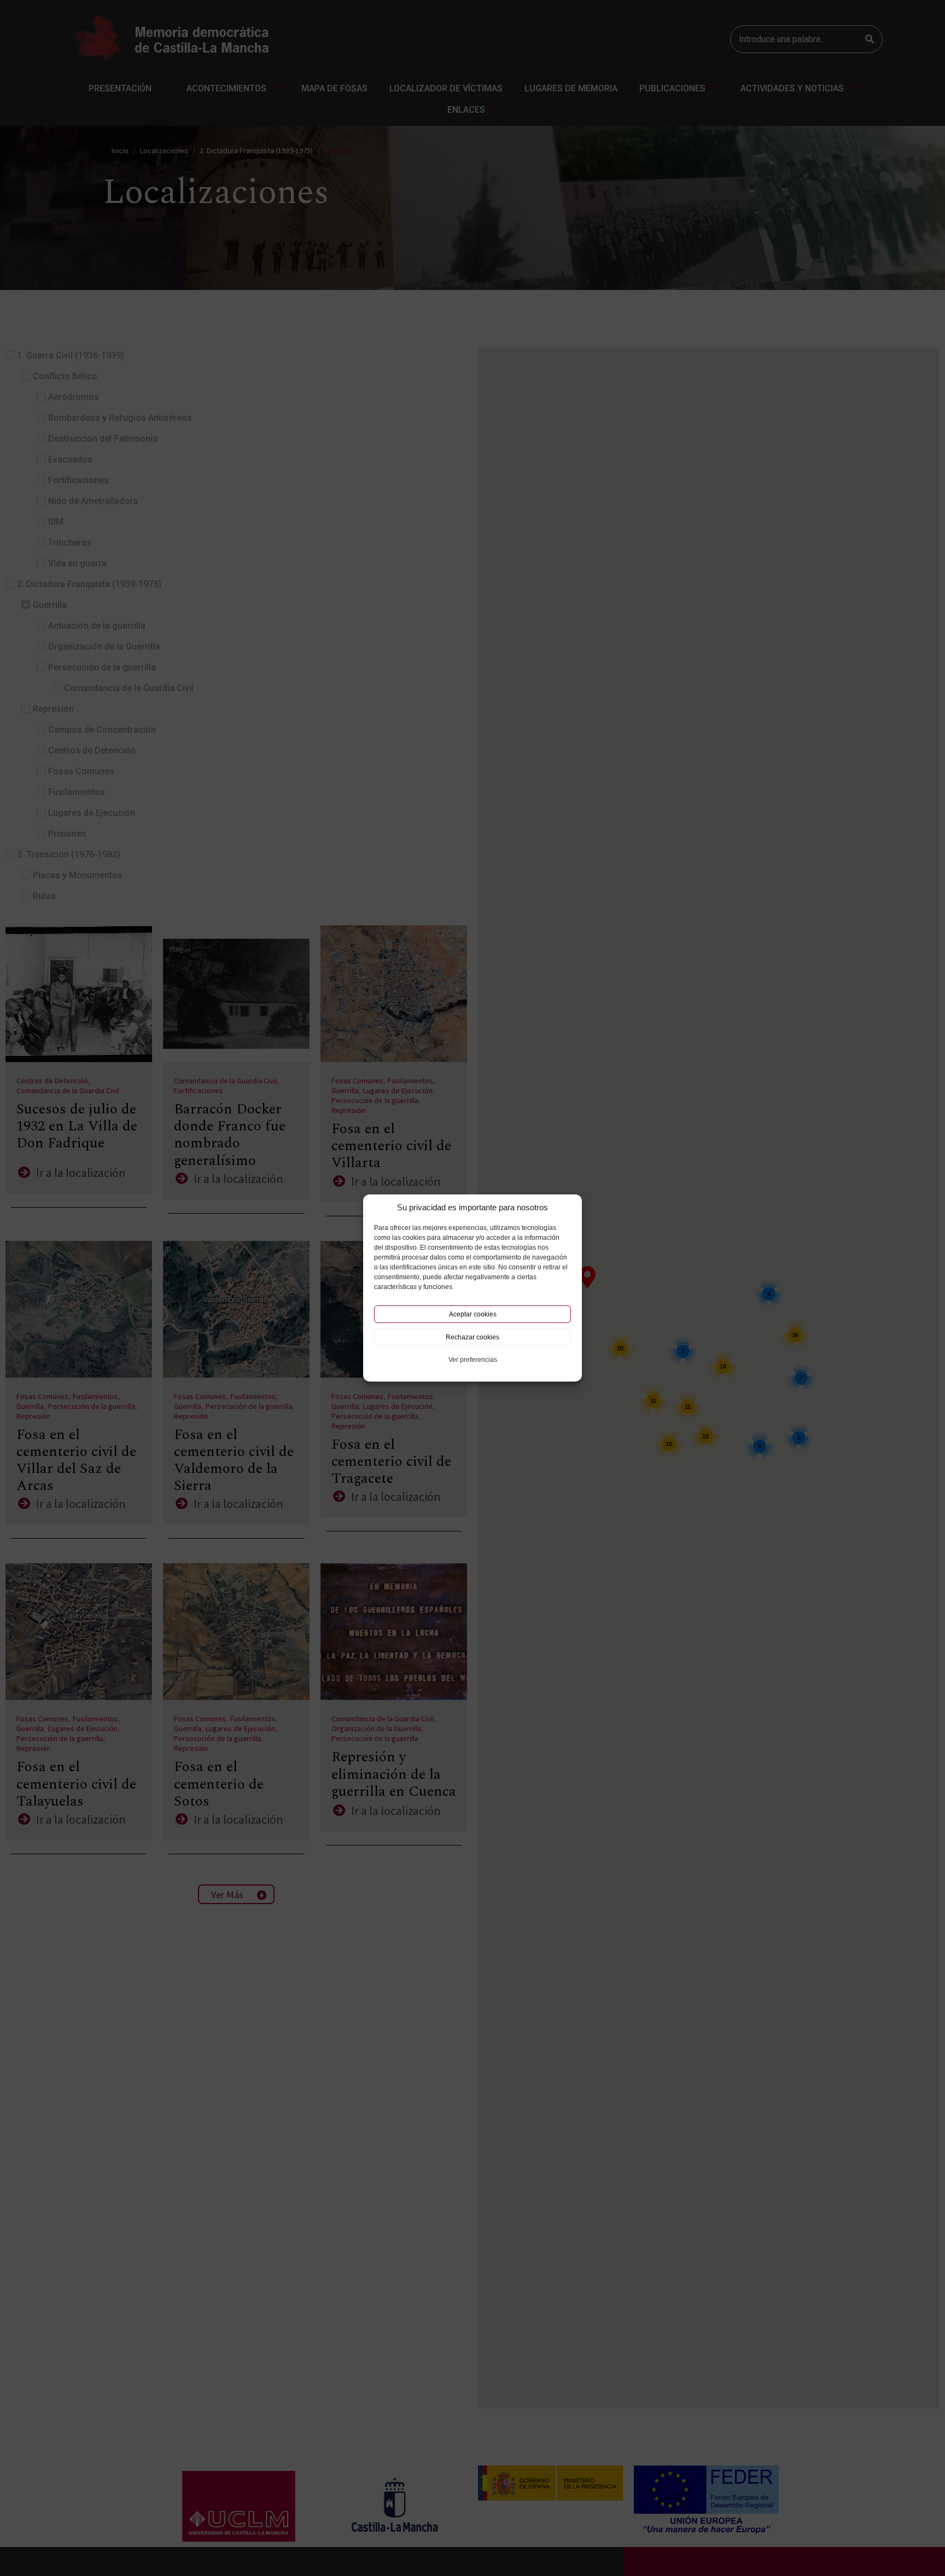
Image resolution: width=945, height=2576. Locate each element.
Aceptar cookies (473, 1314)
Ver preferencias (473, 1360)
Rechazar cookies (472, 1337)
